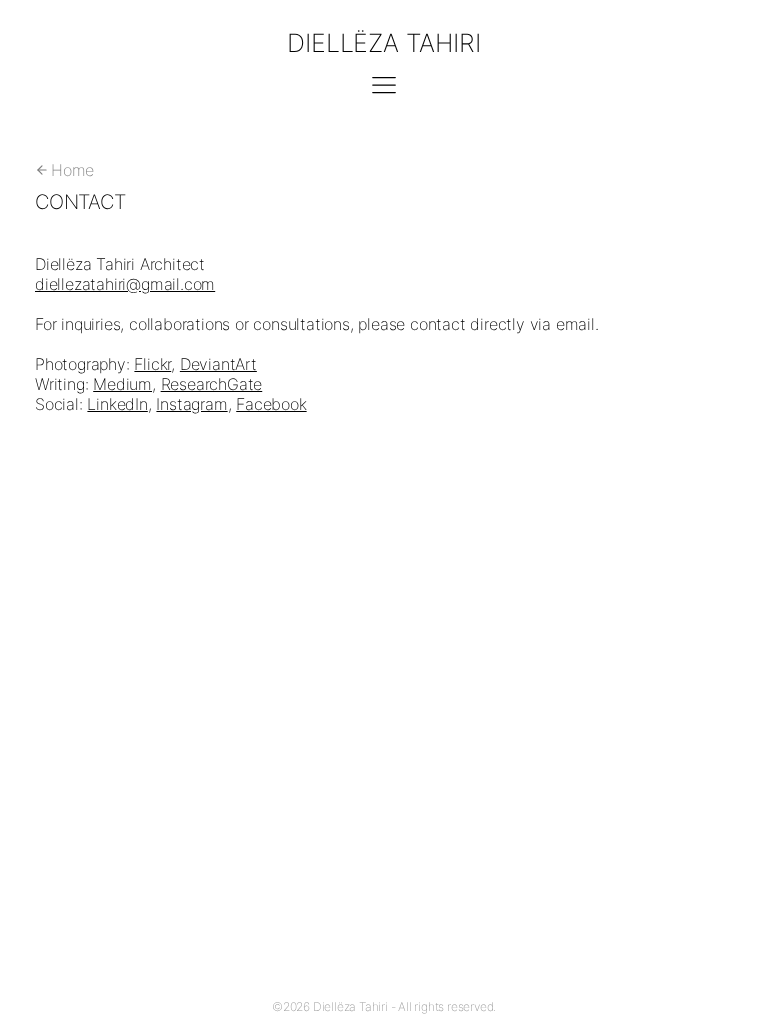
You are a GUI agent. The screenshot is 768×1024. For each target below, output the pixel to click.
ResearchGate (212, 384)
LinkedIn (117, 404)
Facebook (271, 404)
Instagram (191, 404)
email (575, 324)
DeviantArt (218, 364)
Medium (122, 384)
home (72, 170)
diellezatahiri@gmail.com (125, 284)
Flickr (152, 364)
